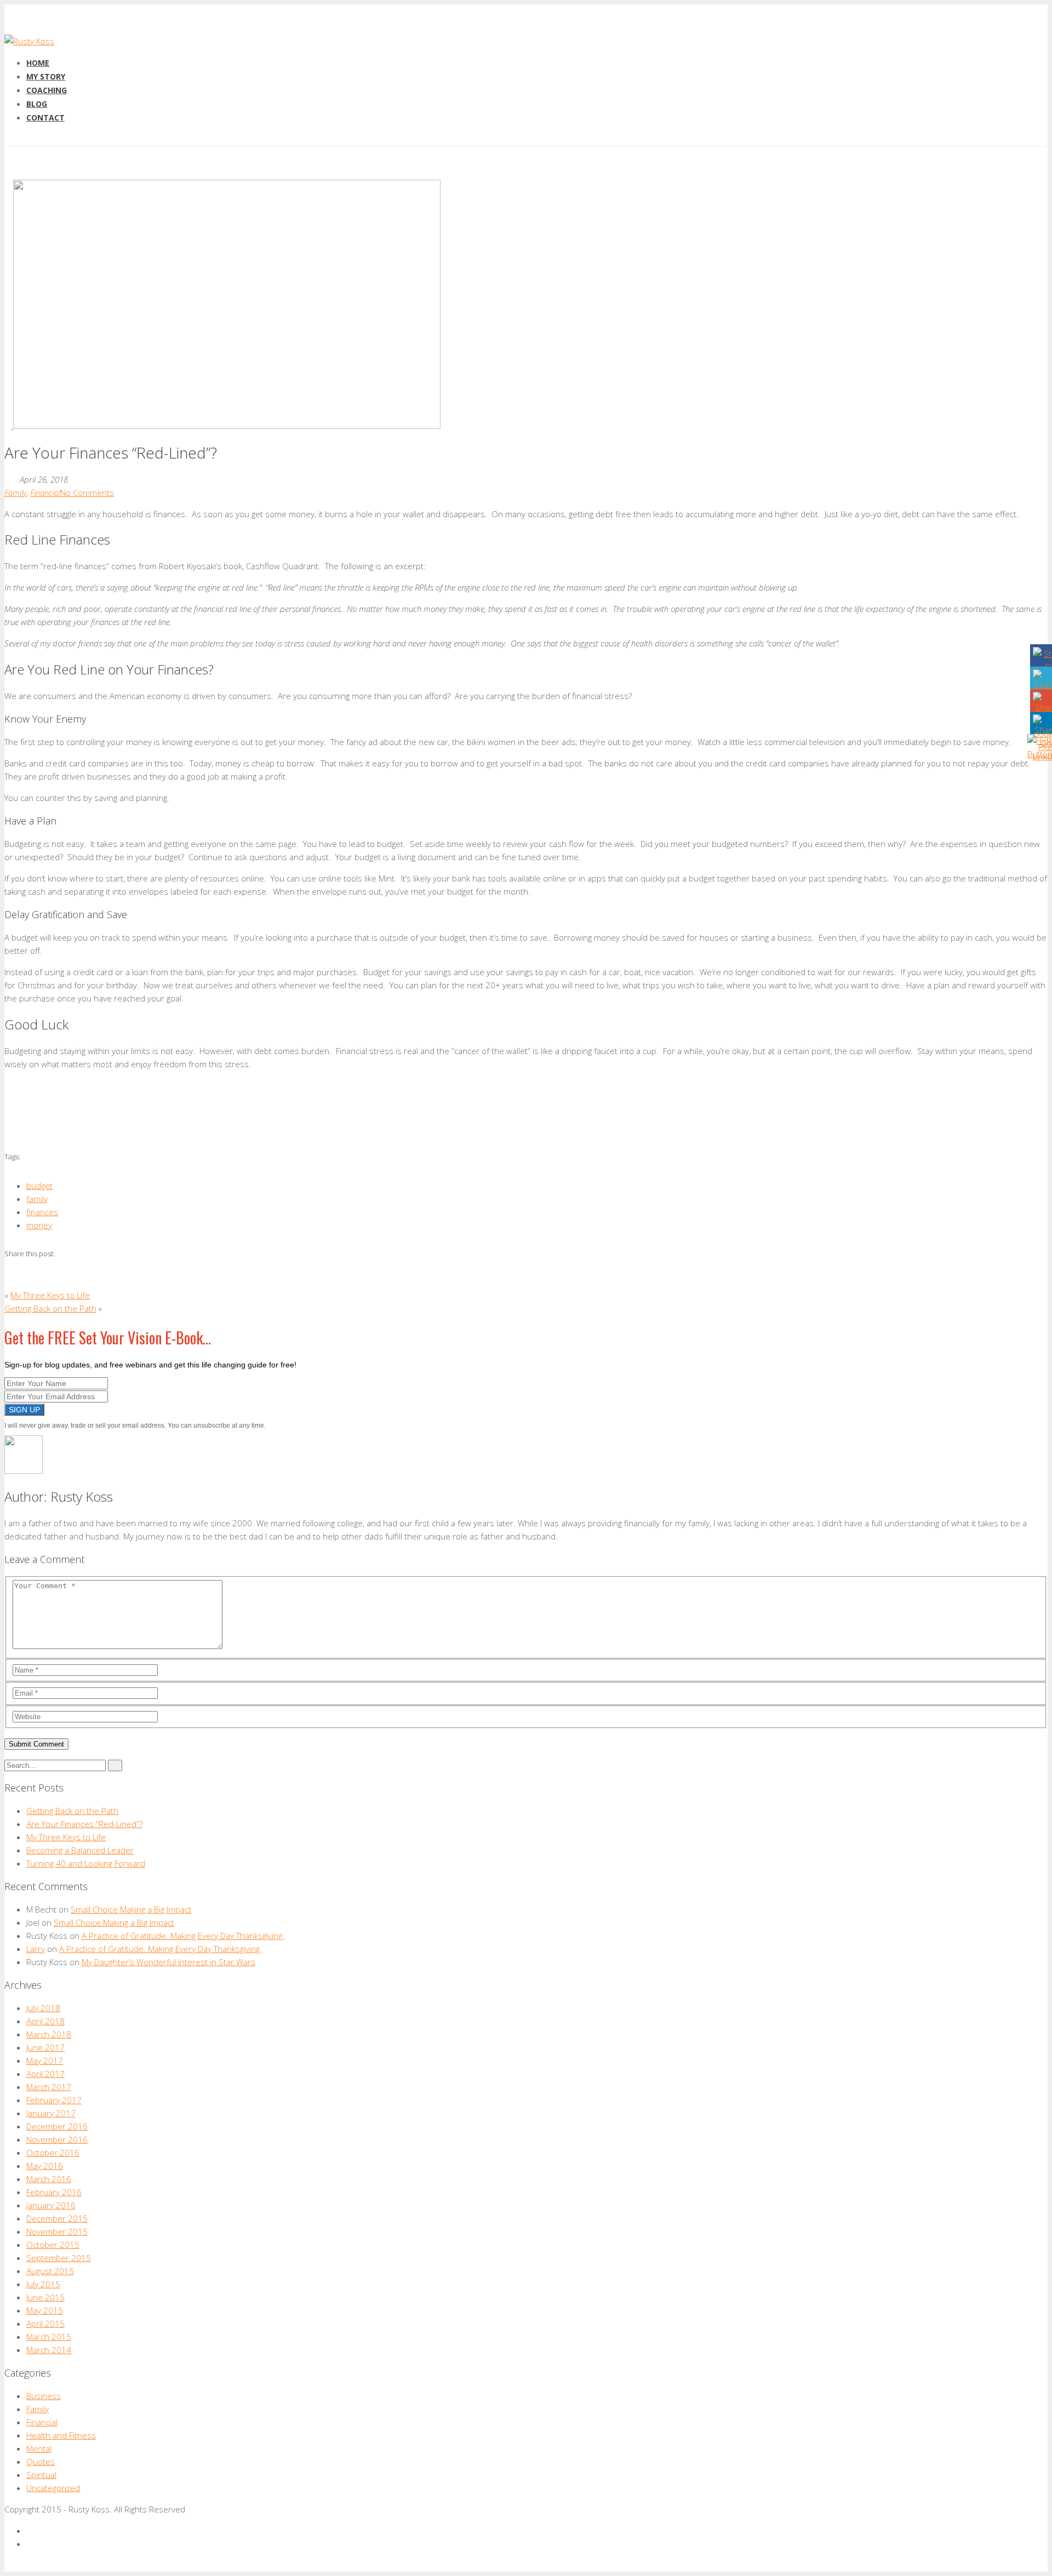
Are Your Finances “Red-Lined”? (84, 1824)
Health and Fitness (61, 2435)
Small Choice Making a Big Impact (131, 1909)
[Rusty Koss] (29, 41)
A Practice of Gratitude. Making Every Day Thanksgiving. (183, 1936)
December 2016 (57, 2126)
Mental (39, 2448)
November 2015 (57, 2231)
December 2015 (57, 2218)
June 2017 (45, 2047)
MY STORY (46, 76)
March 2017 (49, 2087)
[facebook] (30, 2531)
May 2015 (45, 2310)
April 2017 (45, 2074)
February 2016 (54, 2192)
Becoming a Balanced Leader (80, 1850)
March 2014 (49, 2350)
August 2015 (50, 2271)
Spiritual (41, 2475)
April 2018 (45, 2021)
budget (39, 1186)
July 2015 (43, 2284)
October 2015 (53, 2245)
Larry (36, 1949)
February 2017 (54, 2100)
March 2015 (49, 2337)
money (39, 1225)
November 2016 (57, 2139)
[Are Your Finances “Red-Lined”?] (222, 426)
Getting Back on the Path (50, 1308)
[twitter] (30, 2544)
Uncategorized (53, 2488)
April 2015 (45, 2323)
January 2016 (51, 2205)
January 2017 (51, 2113)
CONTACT (45, 118)
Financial (45, 493)
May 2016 (45, 2166)
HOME (38, 63)
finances (42, 1212)
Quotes (41, 2461)
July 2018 (43, 2008)
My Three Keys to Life (50, 1295)
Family (15, 493)
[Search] (115, 1765)
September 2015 (59, 2258)
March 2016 (49, 2179)
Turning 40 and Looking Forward (86, 1863)
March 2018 (49, 2034)
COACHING (47, 90)
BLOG (37, 104)
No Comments (87, 493)
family (37, 1199)
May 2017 (45, 2060)
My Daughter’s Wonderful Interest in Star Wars (168, 1962)
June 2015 (45, 2297)
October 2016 (53, 2153)
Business (44, 2396)
